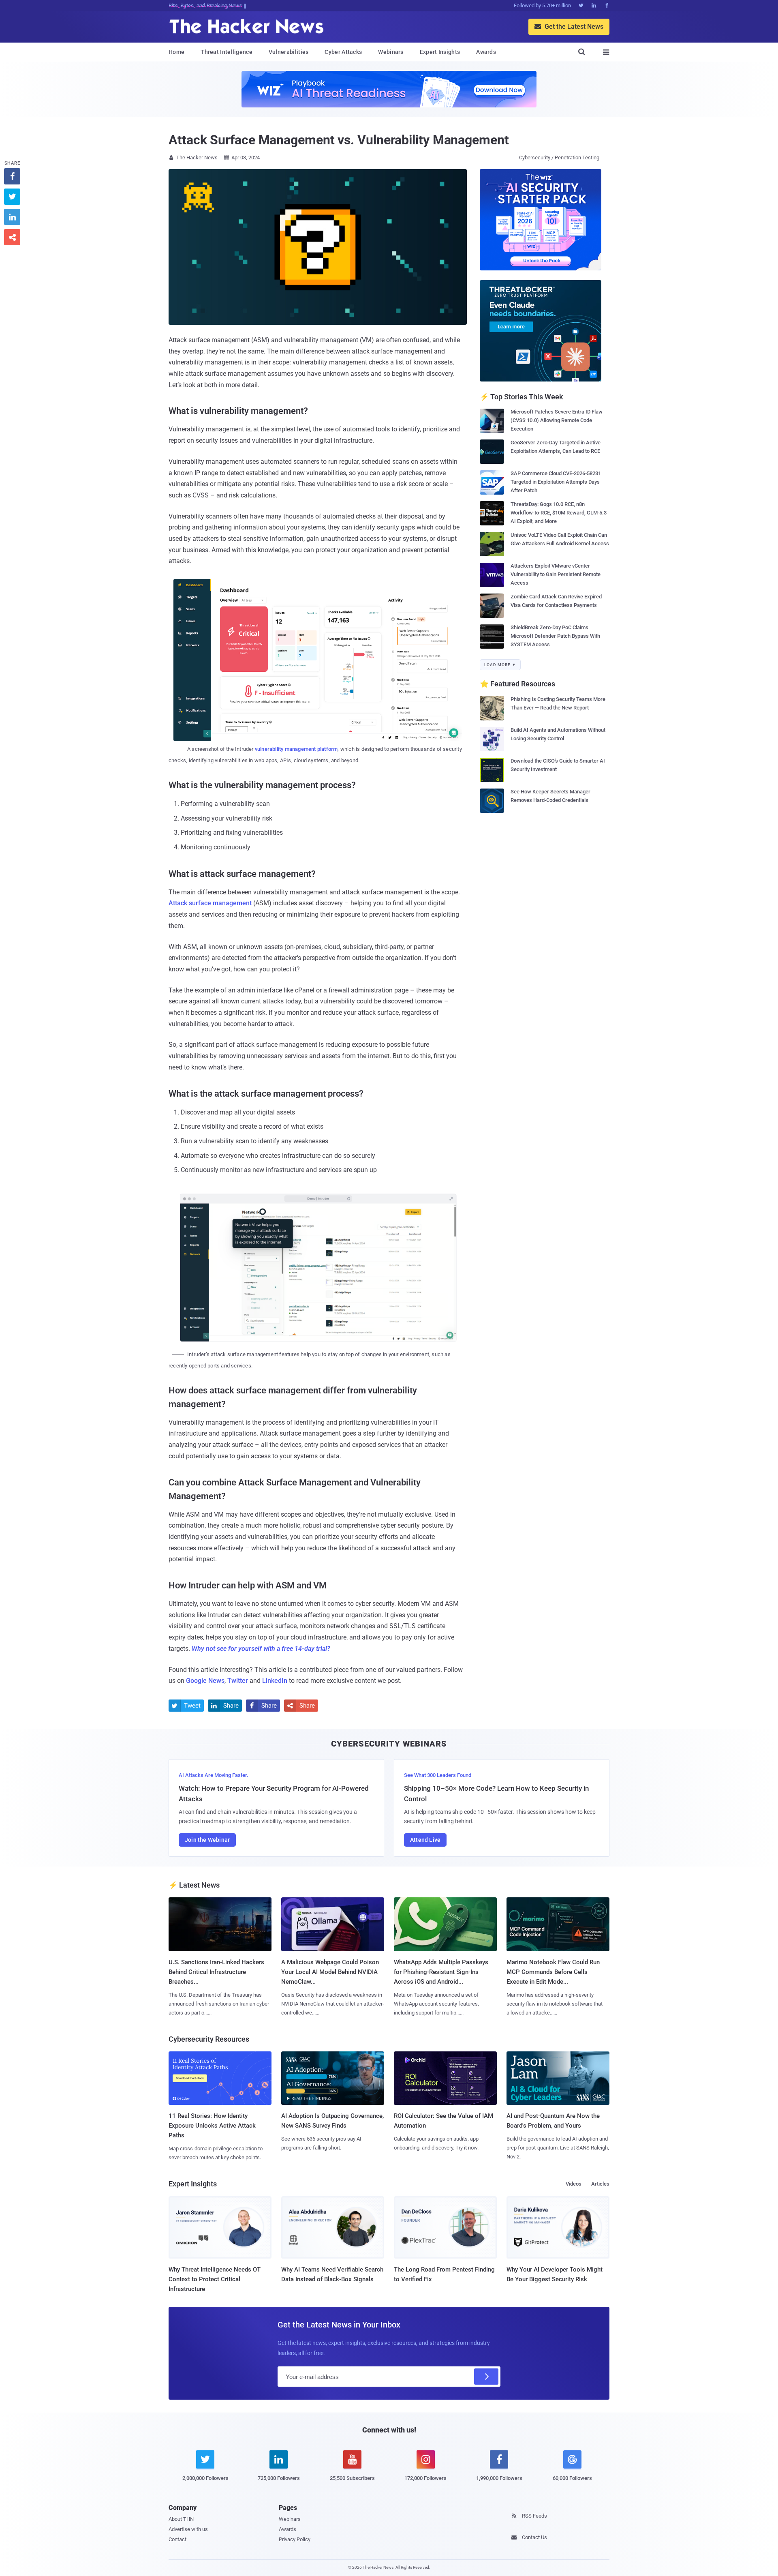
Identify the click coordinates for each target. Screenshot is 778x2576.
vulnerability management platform (296, 749)
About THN (181, 2519)
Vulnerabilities (289, 52)
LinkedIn (275, 1681)
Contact (177, 2539)
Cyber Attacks (343, 52)
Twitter (238, 1681)
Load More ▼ (500, 665)
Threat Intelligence (227, 52)
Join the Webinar (207, 1840)
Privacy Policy (295, 2539)
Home (176, 52)
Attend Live (425, 1840)
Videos (574, 2184)
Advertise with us (188, 2529)
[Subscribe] (486, 2377)
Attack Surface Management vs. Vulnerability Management (339, 140)
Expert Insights (440, 52)
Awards (486, 52)
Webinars (391, 52)
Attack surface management (210, 903)
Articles (600, 2184)
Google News (205, 1681)
